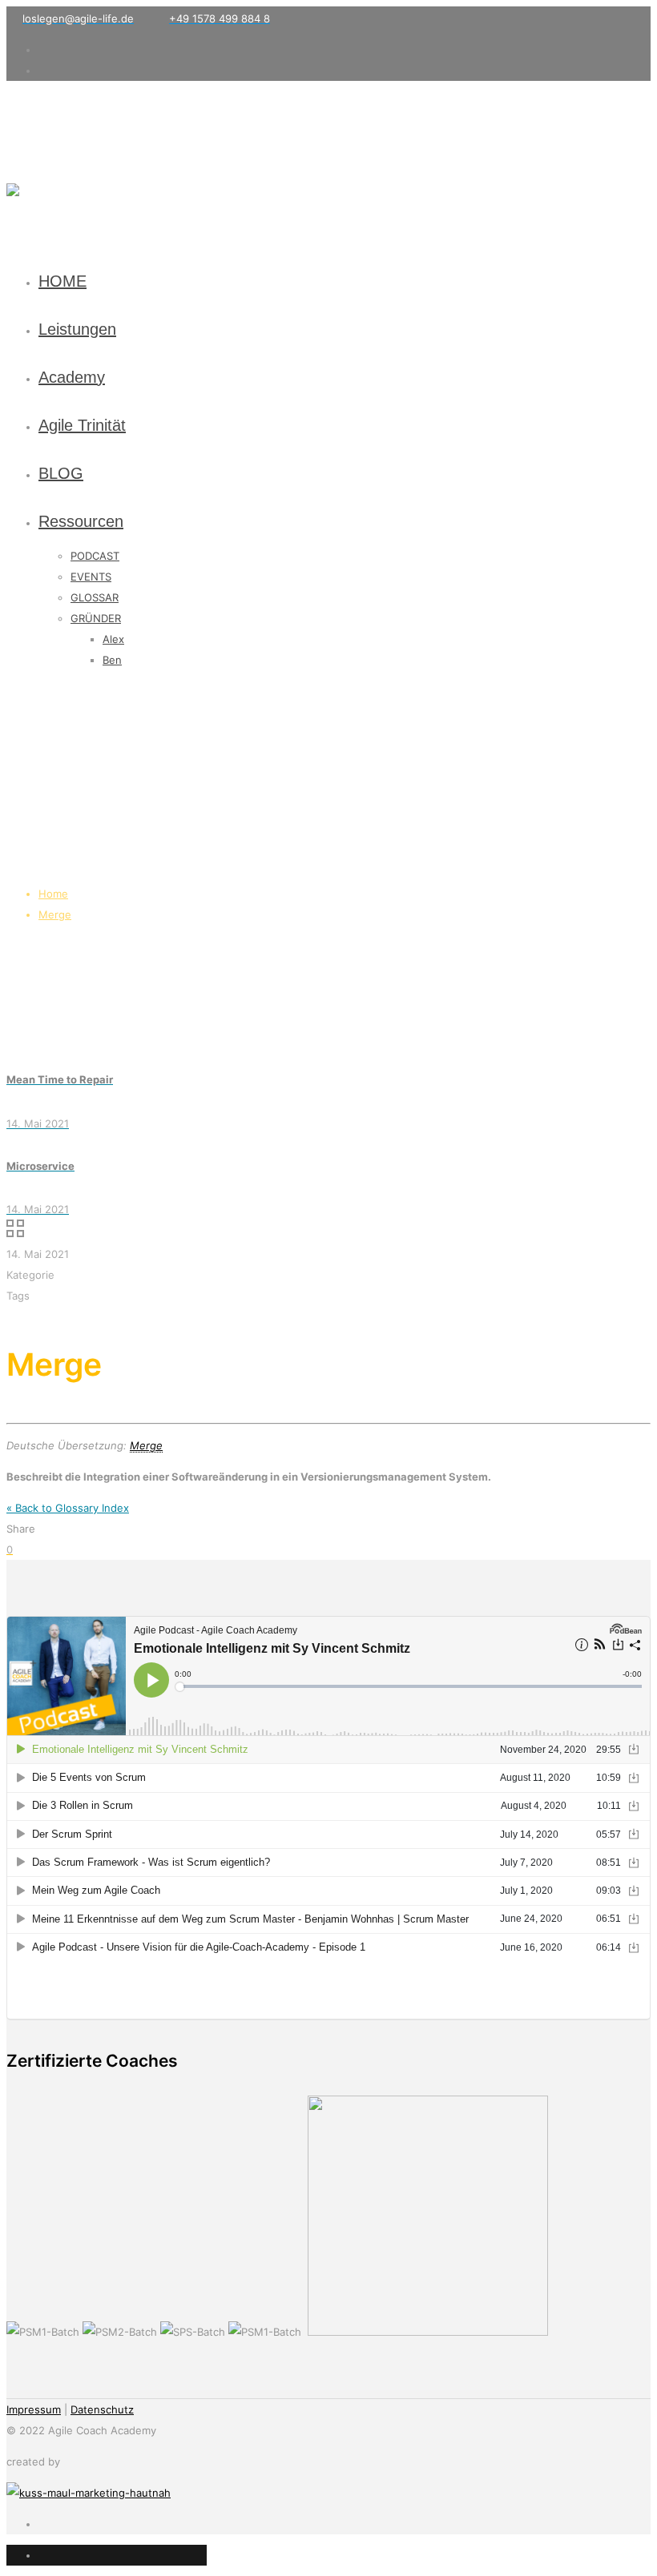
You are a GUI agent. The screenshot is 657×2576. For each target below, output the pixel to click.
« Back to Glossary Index (68, 1508)
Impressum (34, 2409)
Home (53, 894)
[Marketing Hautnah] (89, 2493)
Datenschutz (102, 2409)
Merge (55, 914)
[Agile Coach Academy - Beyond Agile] (13, 169)
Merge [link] (146, 1445)
